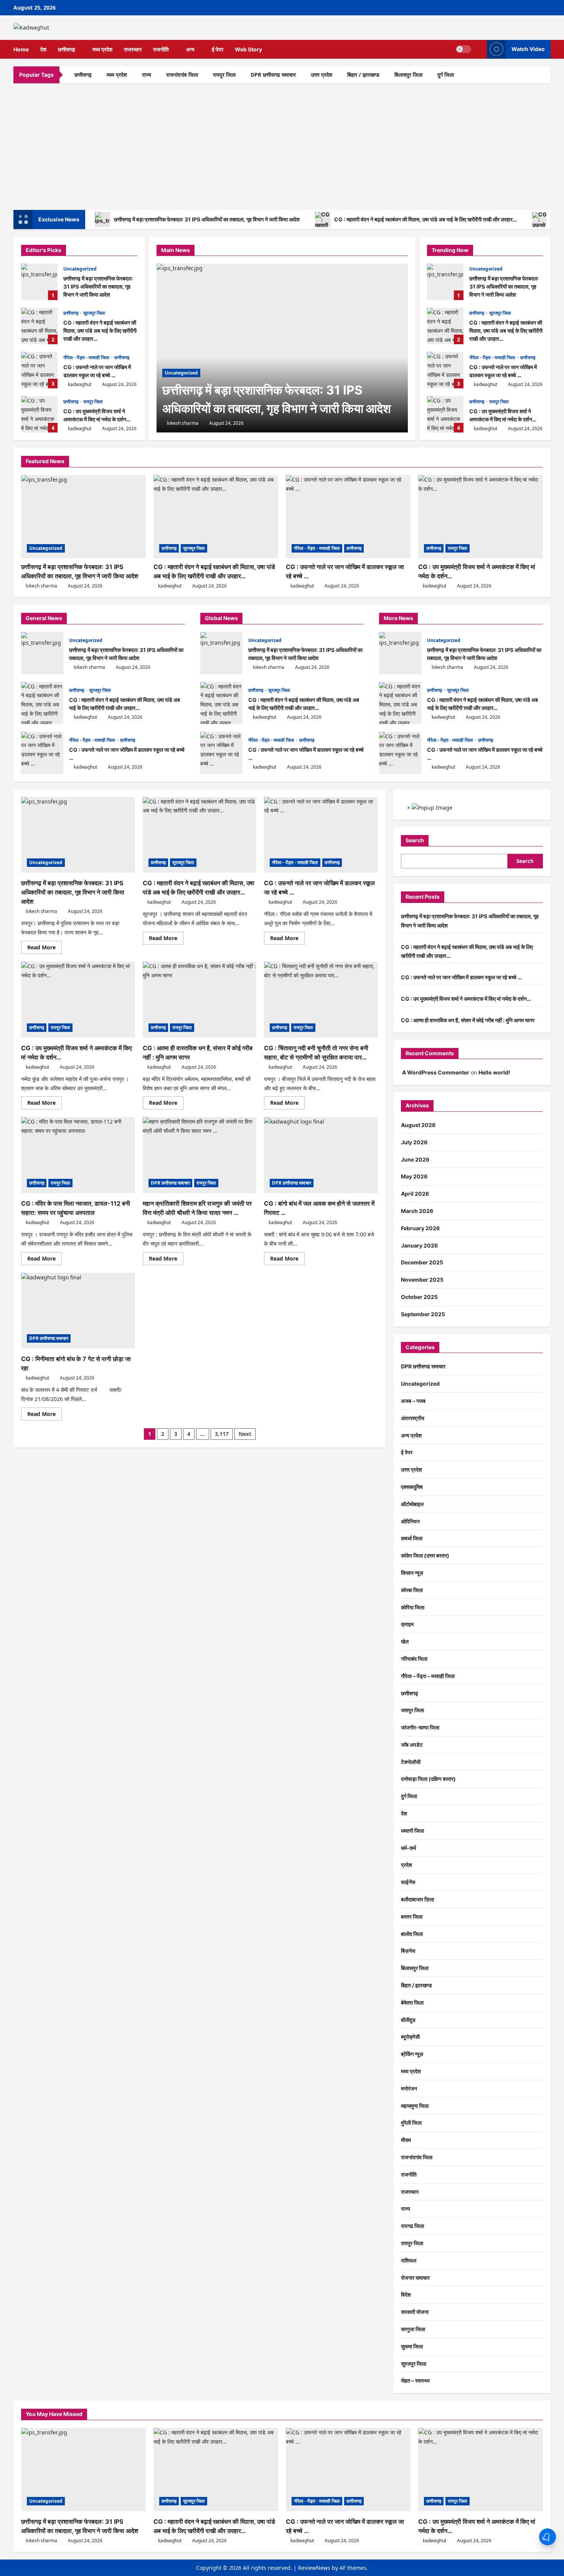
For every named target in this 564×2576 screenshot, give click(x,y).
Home (21, 49)
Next (245, 1434)
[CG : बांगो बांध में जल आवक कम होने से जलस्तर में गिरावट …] (321, 1155)
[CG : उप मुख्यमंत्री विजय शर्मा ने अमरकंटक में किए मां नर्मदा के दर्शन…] (481, 517)
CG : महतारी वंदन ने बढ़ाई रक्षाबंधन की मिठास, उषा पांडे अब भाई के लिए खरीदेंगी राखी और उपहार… (425, 219)
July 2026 (414, 1142)
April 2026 (415, 1194)
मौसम (406, 2140)
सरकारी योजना (415, 2312)
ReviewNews (314, 2568)
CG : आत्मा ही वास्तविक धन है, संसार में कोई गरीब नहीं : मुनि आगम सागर (468, 1020)
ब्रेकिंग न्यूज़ (412, 2054)
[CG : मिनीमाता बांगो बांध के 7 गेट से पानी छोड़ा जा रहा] (78, 1311)
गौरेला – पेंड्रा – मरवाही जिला (428, 1676)
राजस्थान (133, 49)
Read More (45, 949)
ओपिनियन (410, 1521)
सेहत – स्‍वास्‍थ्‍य (415, 2380)
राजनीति (161, 49)
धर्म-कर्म (408, 1848)
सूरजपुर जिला (94, 313)
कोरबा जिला (412, 1590)
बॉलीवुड (408, 2020)
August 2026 (418, 1125)
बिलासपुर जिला (408, 75)
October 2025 (419, 1297)
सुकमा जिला (412, 2346)
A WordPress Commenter (436, 1072)
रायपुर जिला (224, 75)
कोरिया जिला (413, 1607)
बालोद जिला (412, 1934)
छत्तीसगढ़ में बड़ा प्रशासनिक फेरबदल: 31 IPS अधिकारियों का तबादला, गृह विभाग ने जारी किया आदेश (207, 219)
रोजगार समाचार (415, 2278)
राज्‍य (147, 75)
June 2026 (415, 1159)
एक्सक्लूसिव (412, 1487)
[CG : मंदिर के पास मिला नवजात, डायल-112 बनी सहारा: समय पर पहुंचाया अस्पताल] (78, 1155)
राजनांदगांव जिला (182, 75)
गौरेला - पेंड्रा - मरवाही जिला (87, 357)
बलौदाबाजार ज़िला (417, 1899)
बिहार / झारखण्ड (363, 75)
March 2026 (417, 1211)
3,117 (222, 1434)
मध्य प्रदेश (102, 49)
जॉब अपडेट (412, 1745)
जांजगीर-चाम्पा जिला (420, 1727)
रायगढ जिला (412, 2226)
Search (415, 840)
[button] (479, 49)
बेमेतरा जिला (412, 2003)
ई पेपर (218, 49)
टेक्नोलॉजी (411, 1762)
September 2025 (423, 1314)
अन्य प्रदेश (411, 1435)
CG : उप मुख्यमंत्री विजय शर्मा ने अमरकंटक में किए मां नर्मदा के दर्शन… (39, 414)
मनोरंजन (409, 2088)
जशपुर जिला (412, 1710)
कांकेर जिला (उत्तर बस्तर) (425, 1555)
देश (43, 49)
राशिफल (409, 2260)
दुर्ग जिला (446, 75)
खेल (405, 1641)
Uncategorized (80, 269)
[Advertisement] (282, 145)
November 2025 (422, 1280)
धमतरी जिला (412, 1831)
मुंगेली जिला (411, 2123)
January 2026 (419, 1245)
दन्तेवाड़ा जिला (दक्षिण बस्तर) (428, 1779)
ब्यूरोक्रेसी (410, 2037)
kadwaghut (80, 384)
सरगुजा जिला (413, 2329)
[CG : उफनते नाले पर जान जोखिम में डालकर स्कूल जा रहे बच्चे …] (348, 517)
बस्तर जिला (412, 1917)
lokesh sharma (183, 423)
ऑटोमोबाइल (412, 1504)
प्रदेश (407, 1865)
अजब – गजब (413, 1401)
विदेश (406, 2295)
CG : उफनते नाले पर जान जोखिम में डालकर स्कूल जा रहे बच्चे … (39, 370)
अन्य (190, 49)
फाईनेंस (408, 1882)
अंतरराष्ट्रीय (413, 1418)
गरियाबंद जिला (414, 1659)
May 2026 (414, 1176)
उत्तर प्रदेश (322, 75)
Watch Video (528, 49)
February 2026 (420, 1228)
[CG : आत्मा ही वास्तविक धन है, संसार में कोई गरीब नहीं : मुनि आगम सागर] (200, 1000)
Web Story (248, 49)
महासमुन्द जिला (415, 2106)
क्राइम (407, 1624)
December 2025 (422, 1262)
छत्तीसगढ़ (67, 49)
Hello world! (494, 1072)
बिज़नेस (408, 1951)
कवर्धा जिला (412, 1538)
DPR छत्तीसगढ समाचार (273, 75)
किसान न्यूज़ (412, 1573)
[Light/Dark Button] (463, 49)
